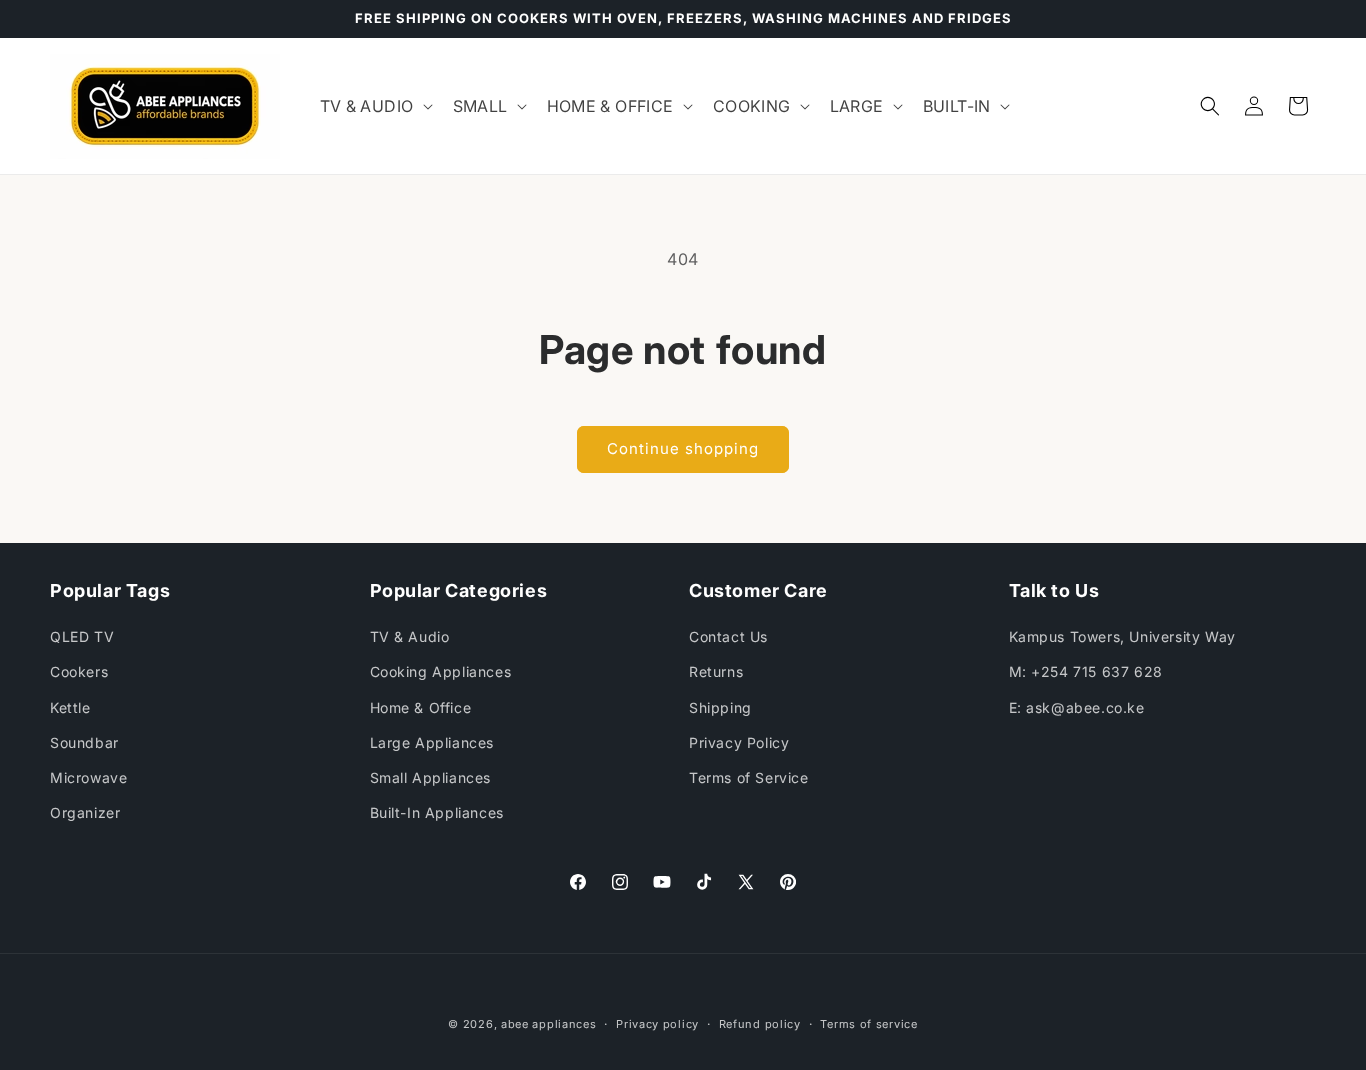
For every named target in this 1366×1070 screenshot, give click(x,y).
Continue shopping (683, 448)
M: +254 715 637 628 (1086, 672)
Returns (716, 672)
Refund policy (760, 1023)
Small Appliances (431, 777)
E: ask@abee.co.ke (1077, 707)
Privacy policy (657, 1023)
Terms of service (868, 1023)
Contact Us (728, 636)
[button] (374, 106)
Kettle (70, 707)
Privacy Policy (739, 742)
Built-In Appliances (437, 812)
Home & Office (421, 707)
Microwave (88, 777)
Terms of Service (749, 777)
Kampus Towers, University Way (1122, 636)
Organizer (85, 812)
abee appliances (549, 1024)
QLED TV (82, 636)
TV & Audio (410, 636)
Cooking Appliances (441, 672)
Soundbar (84, 742)
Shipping (720, 707)
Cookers (79, 672)
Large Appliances (432, 742)
